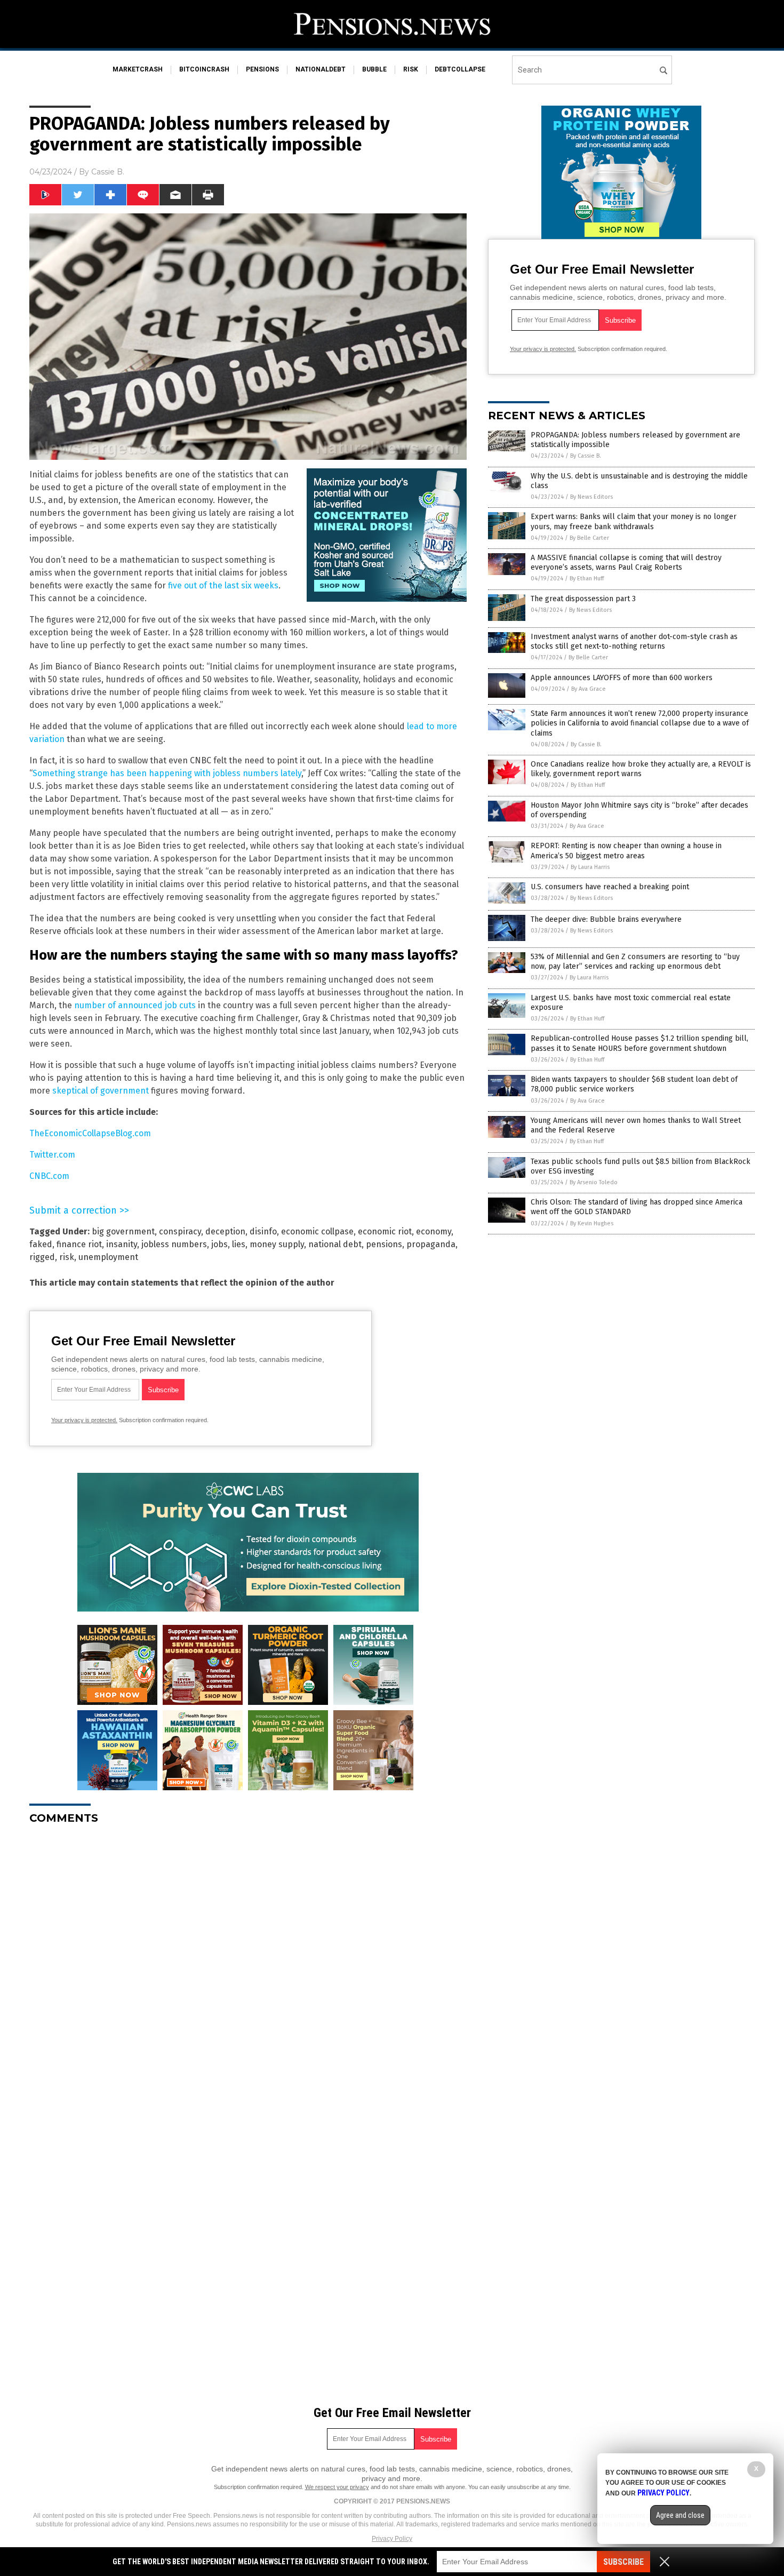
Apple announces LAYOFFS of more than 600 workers (622, 678)
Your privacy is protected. (84, 1420)
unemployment (108, 1257)
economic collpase (317, 1231)
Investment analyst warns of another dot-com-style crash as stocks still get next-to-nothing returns (634, 641)
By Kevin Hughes (592, 1223)
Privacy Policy (392, 2539)
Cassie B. (108, 172)
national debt (335, 1244)
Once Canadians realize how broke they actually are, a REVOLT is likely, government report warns (641, 769)
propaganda (431, 1244)
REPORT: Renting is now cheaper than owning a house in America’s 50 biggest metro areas (626, 851)
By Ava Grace (589, 689)
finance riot (79, 1244)
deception (225, 1231)
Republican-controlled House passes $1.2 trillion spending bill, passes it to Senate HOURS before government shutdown (639, 1043)
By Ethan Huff (587, 579)
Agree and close (680, 2515)
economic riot (385, 1231)
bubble (374, 69)
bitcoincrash (204, 69)
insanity (122, 1244)
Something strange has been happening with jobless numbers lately (167, 773)
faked (41, 1244)
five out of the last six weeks (223, 585)
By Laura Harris (590, 867)
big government (123, 1231)
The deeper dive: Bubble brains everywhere (606, 919)
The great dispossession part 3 (583, 599)
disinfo (263, 1231)
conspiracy (180, 1231)
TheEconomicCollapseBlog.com (90, 1133)
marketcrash (138, 69)
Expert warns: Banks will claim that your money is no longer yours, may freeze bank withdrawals (634, 521)
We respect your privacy (337, 2487)
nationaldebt (321, 69)
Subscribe (623, 2562)
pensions (262, 69)
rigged (42, 1257)
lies (239, 1244)
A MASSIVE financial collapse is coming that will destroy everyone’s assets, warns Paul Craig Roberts (626, 563)
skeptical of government (101, 1091)
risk (411, 69)
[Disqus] (248, 1966)
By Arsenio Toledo (594, 1182)
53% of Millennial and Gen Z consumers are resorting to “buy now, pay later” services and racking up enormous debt (635, 962)
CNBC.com (49, 1176)
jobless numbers (174, 1244)
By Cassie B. (586, 456)
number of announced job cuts (135, 1005)
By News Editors (591, 497)
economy (434, 1231)
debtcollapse (460, 69)
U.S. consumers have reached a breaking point (610, 887)
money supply (277, 1244)
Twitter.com (52, 1155)
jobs (219, 1244)
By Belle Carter (589, 538)
